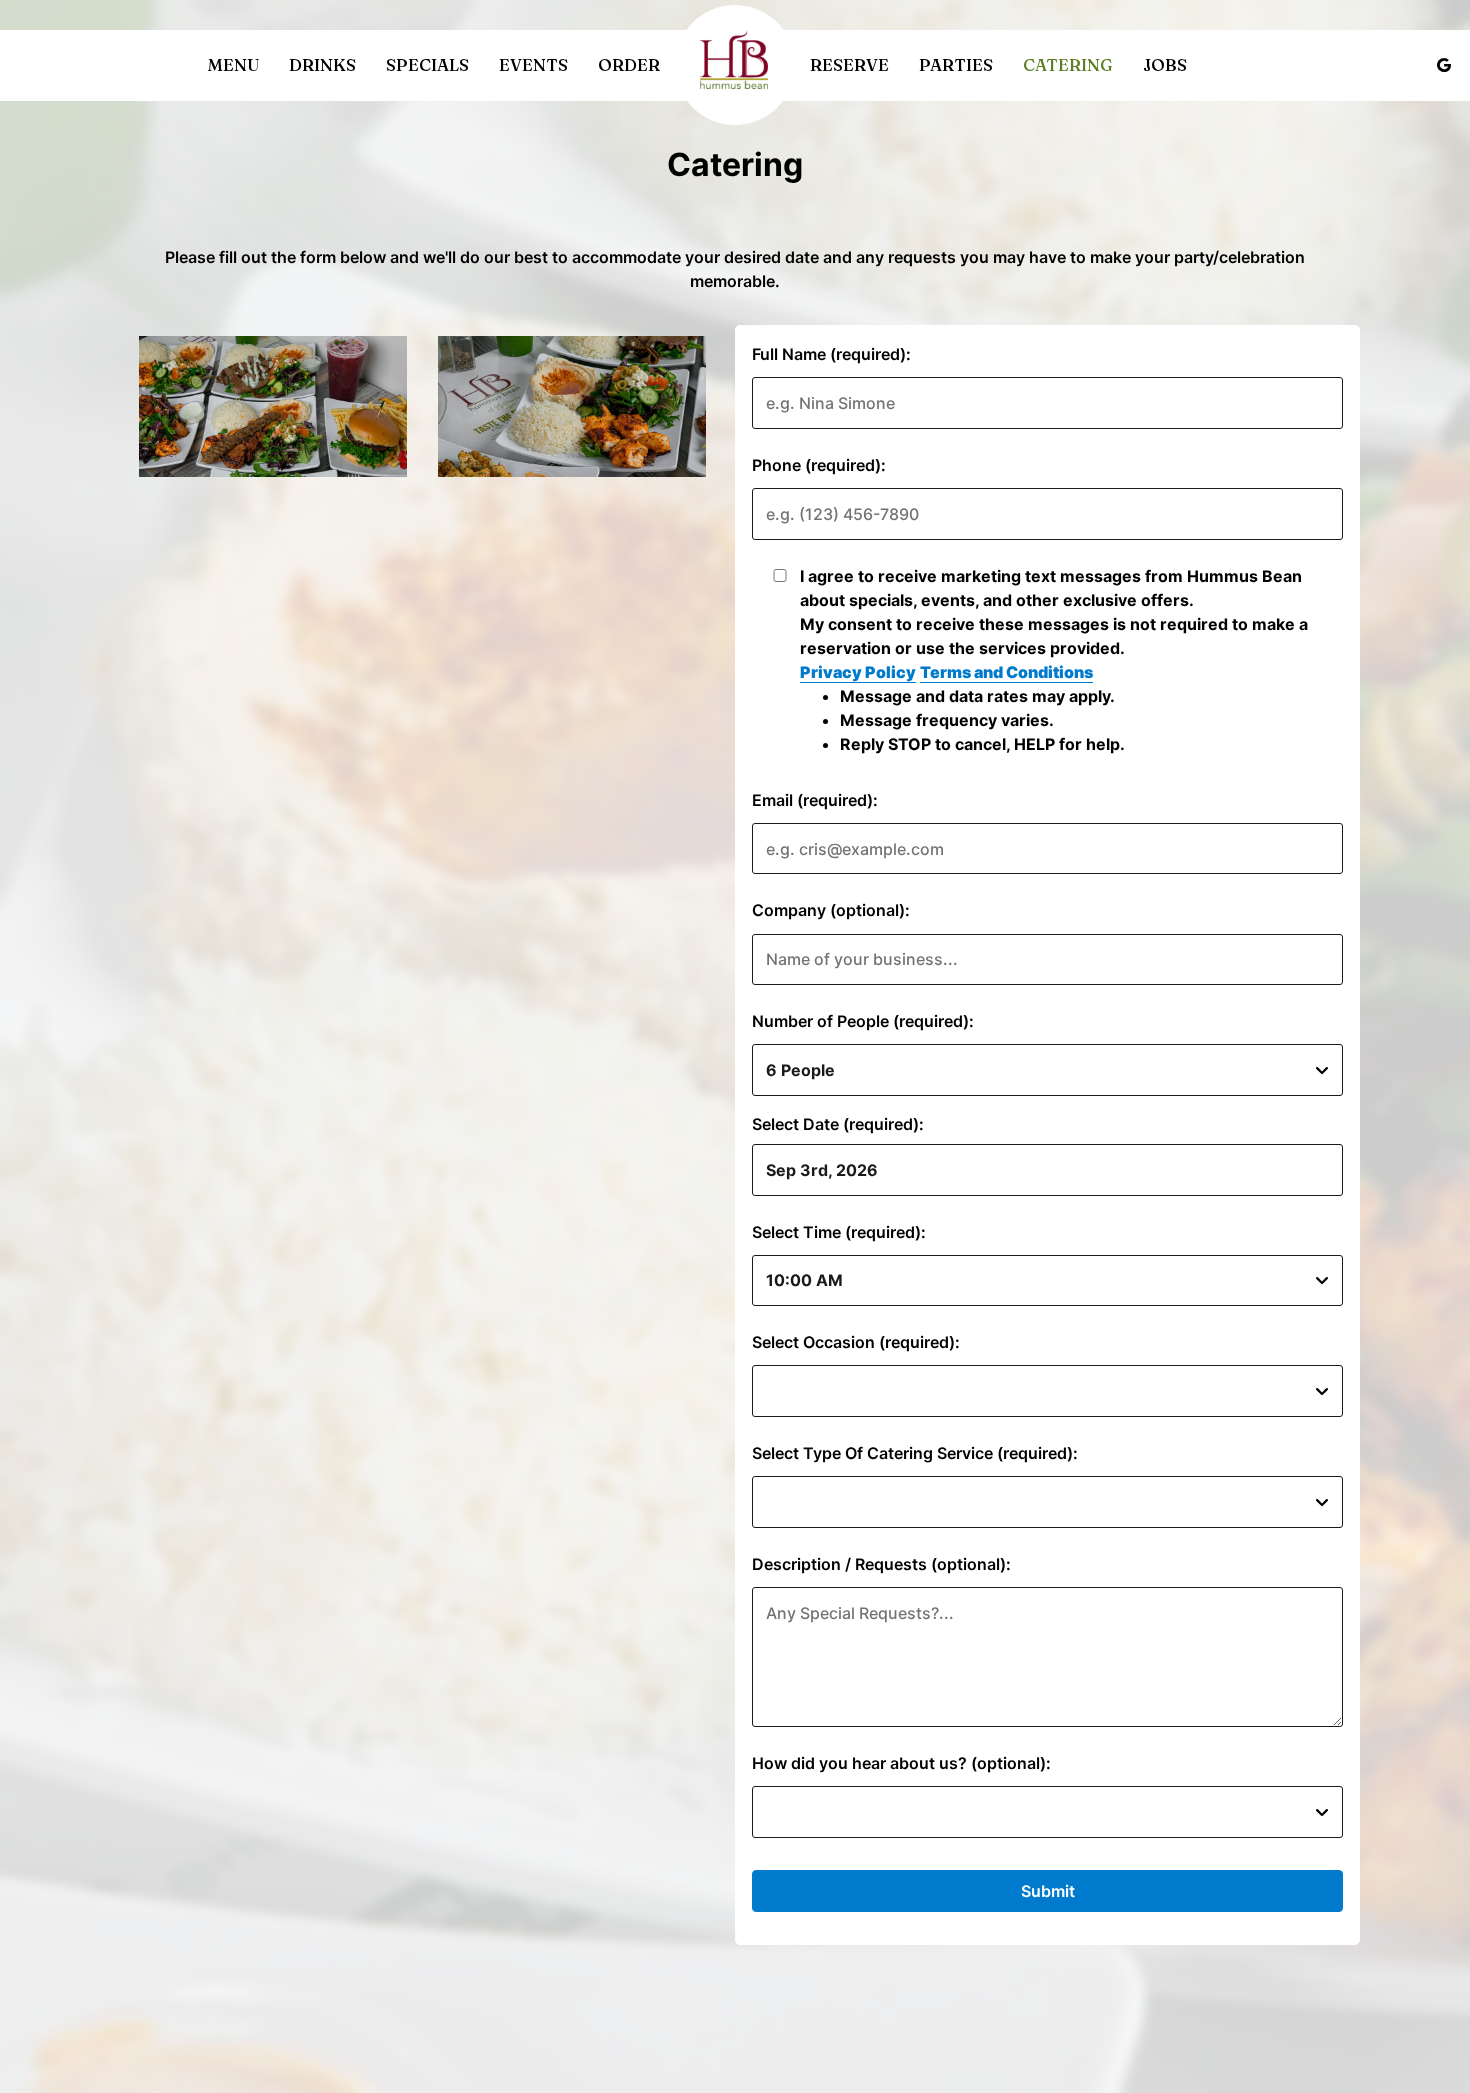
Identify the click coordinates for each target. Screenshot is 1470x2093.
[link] (735, 65)
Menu (233, 65)
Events (533, 65)
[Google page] (1444, 65)
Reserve (849, 65)
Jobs (1165, 65)
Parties (956, 65)
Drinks (322, 65)
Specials (427, 65)
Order (629, 65)
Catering (1068, 65)
